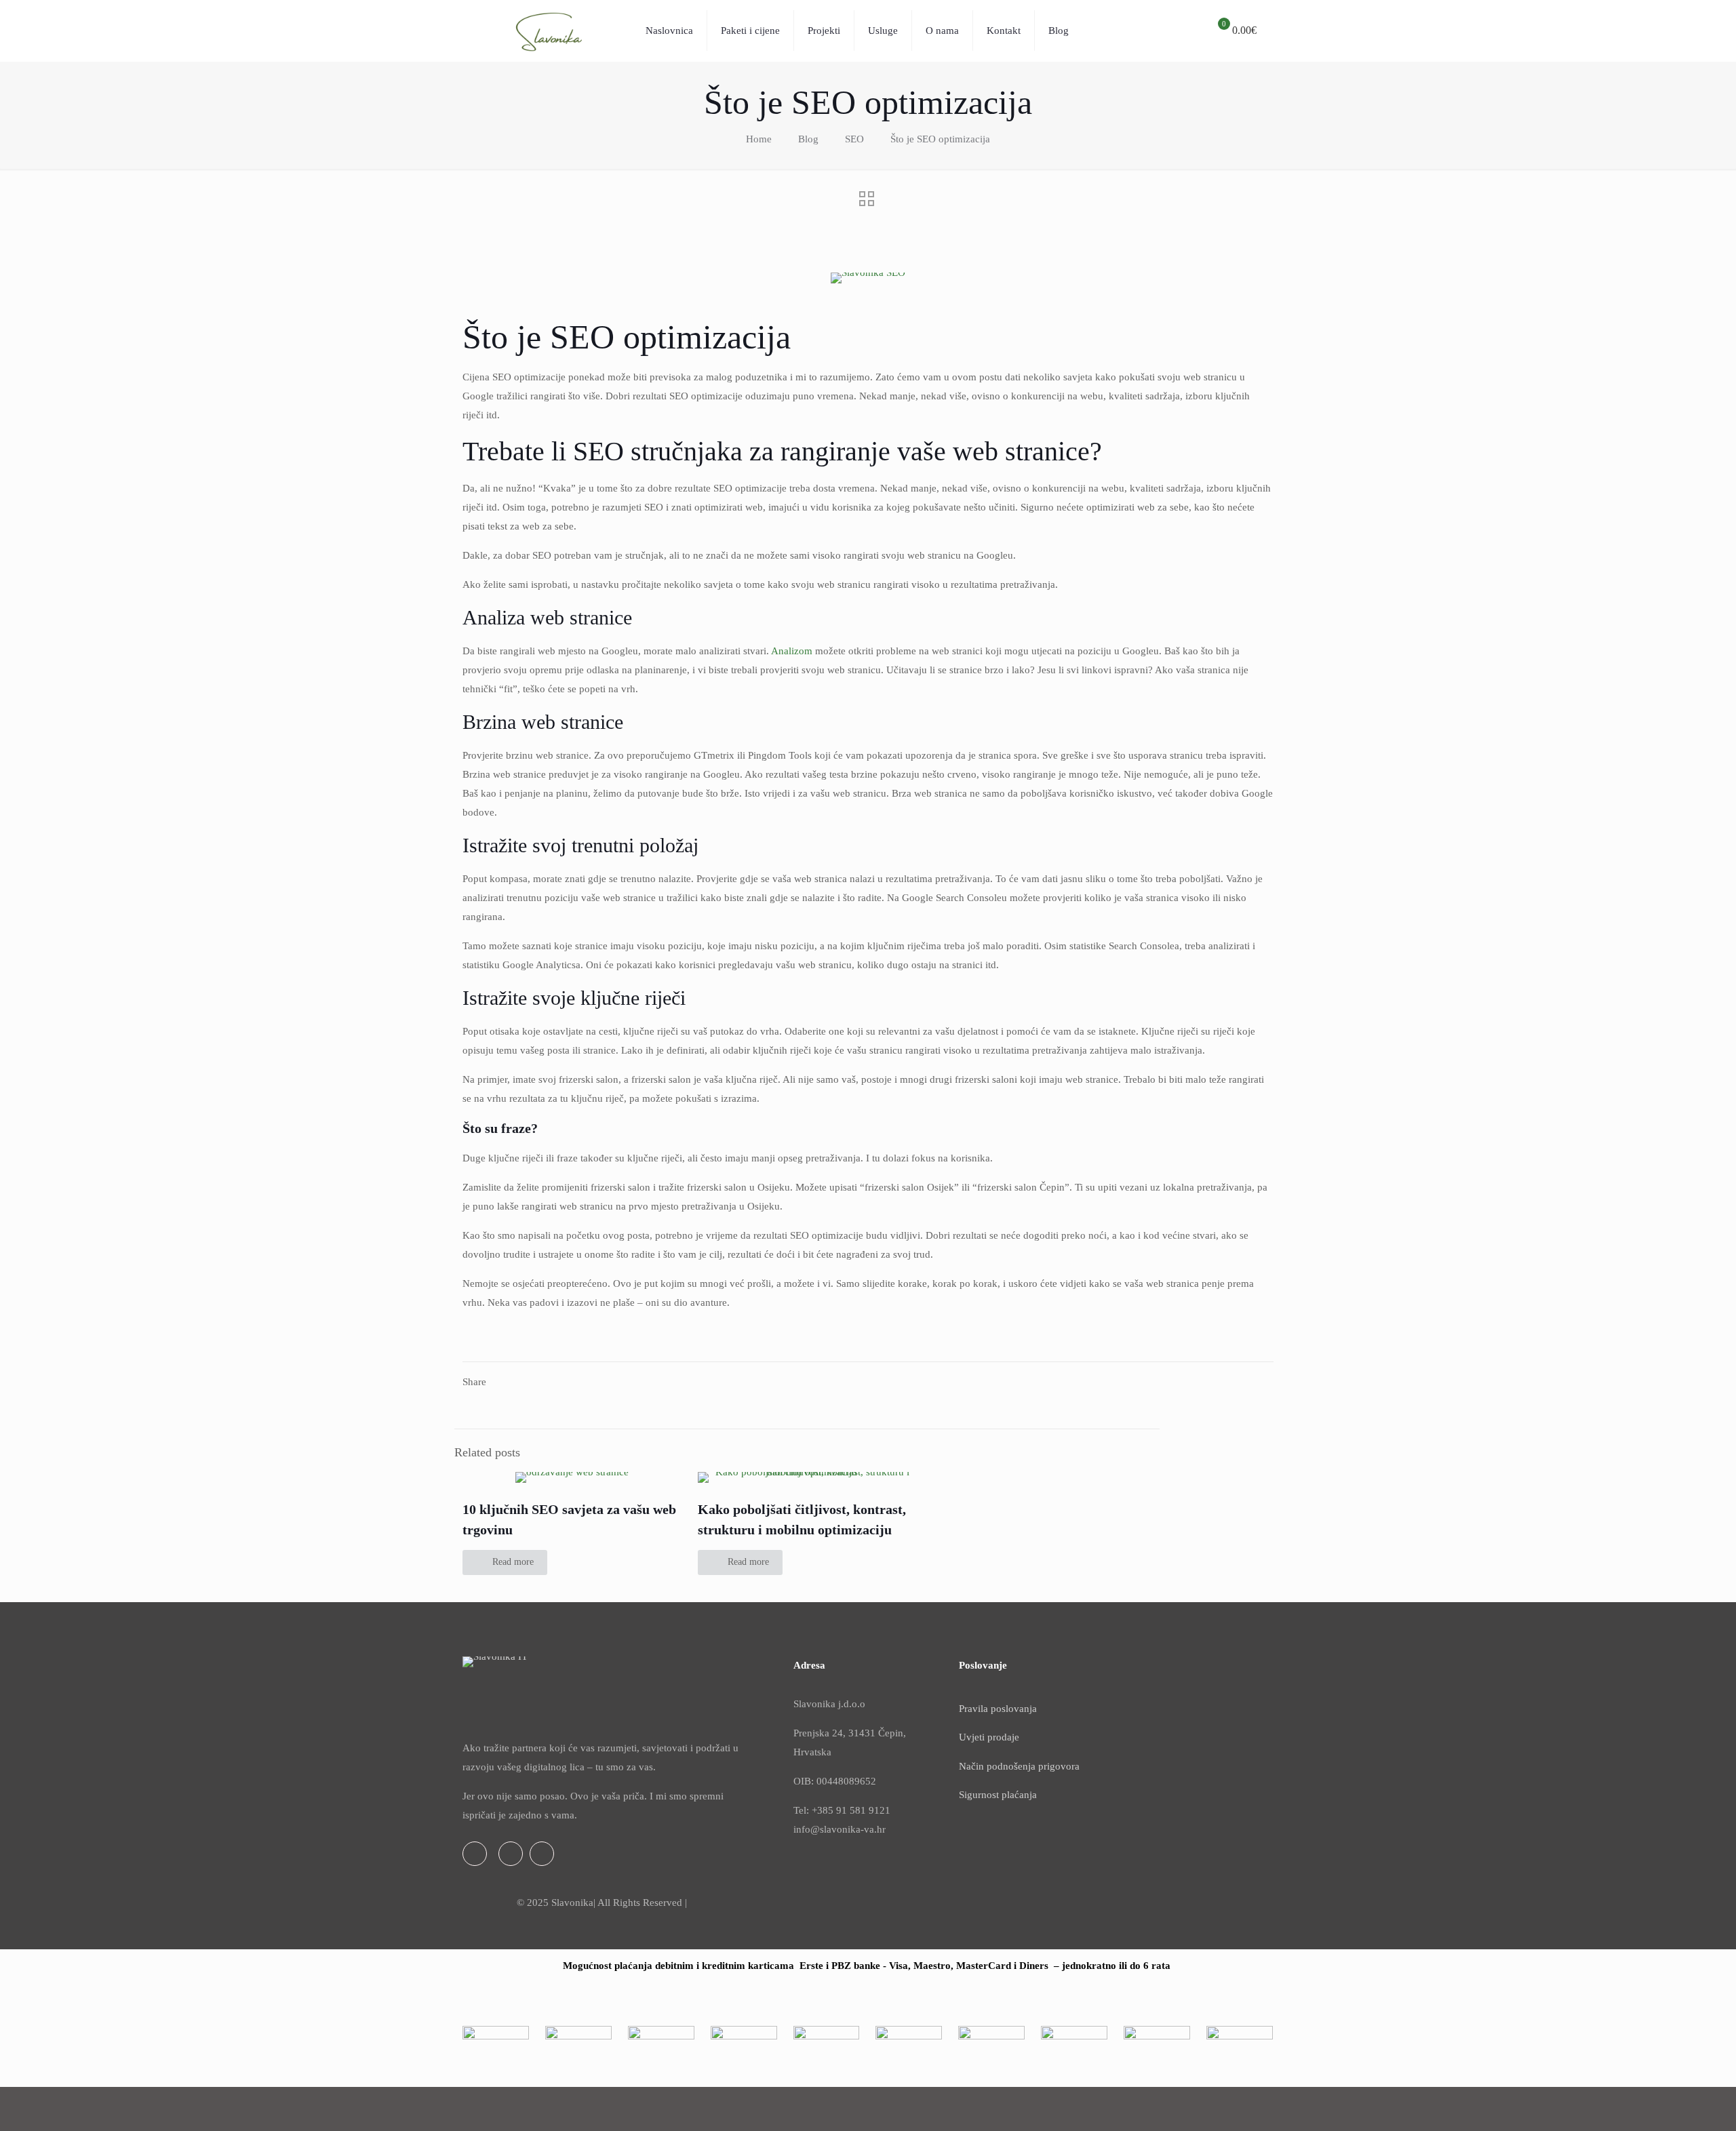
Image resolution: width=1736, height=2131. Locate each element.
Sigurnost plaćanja (998, 1795)
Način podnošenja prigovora (1019, 1766)
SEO (854, 139)
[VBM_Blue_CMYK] (496, 2037)
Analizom (792, 651)
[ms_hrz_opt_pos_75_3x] (744, 2035)
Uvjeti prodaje (989, 1737)
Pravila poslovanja (998, 1709)
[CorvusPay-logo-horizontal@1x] (1240, 2033)
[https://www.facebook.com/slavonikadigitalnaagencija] (475, 1854)
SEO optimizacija (670, 337)
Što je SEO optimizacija (940, 139)
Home (759, 139)
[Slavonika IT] (544, 31)
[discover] (909, 2048)
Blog (808, 139)
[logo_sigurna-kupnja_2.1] (1157, 2040)
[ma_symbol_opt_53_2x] (661, 2050)
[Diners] (827, 2050)
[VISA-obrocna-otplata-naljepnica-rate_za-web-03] (578, 2049)
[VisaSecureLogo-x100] (1074, 2059)
